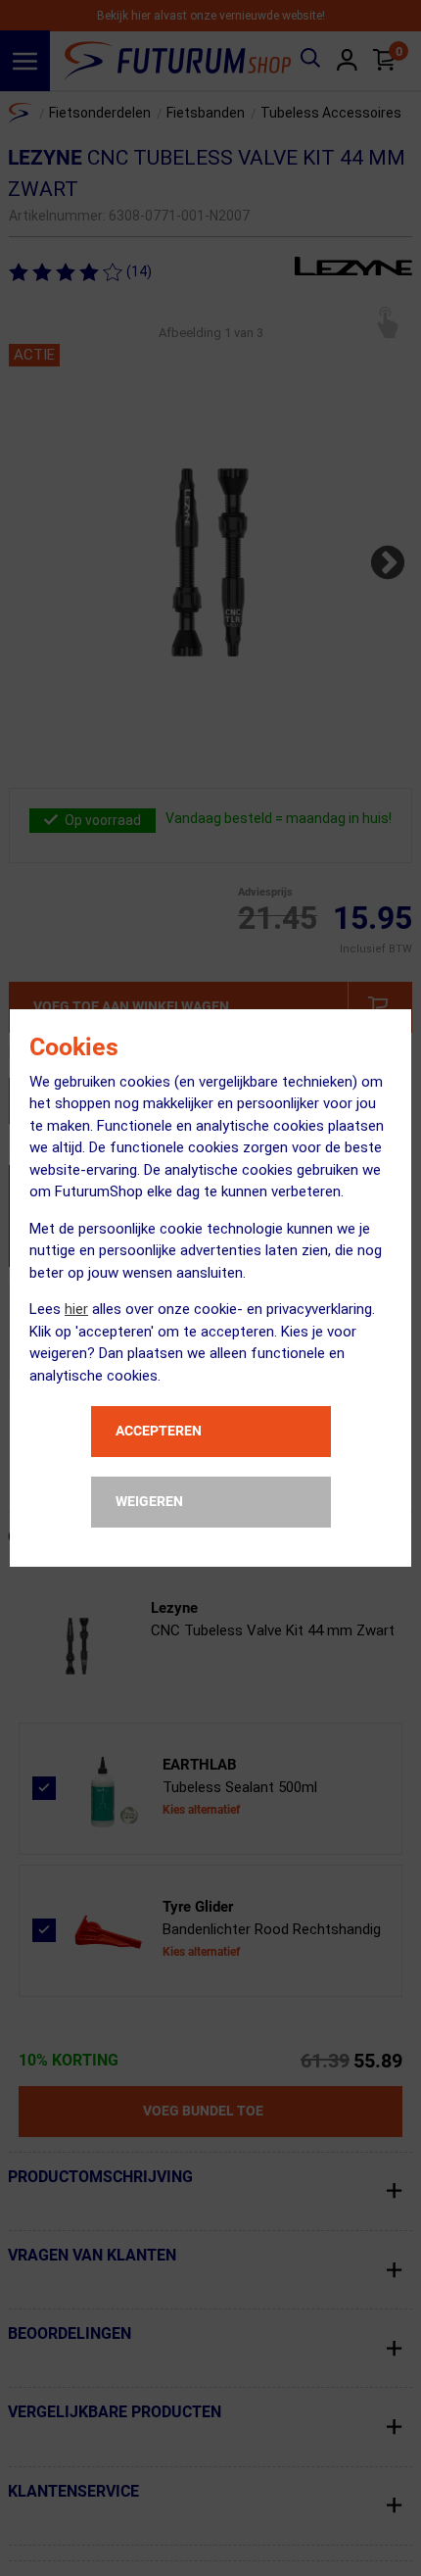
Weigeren (149, 1501)
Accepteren (159, 1431)
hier (76, 1309)
